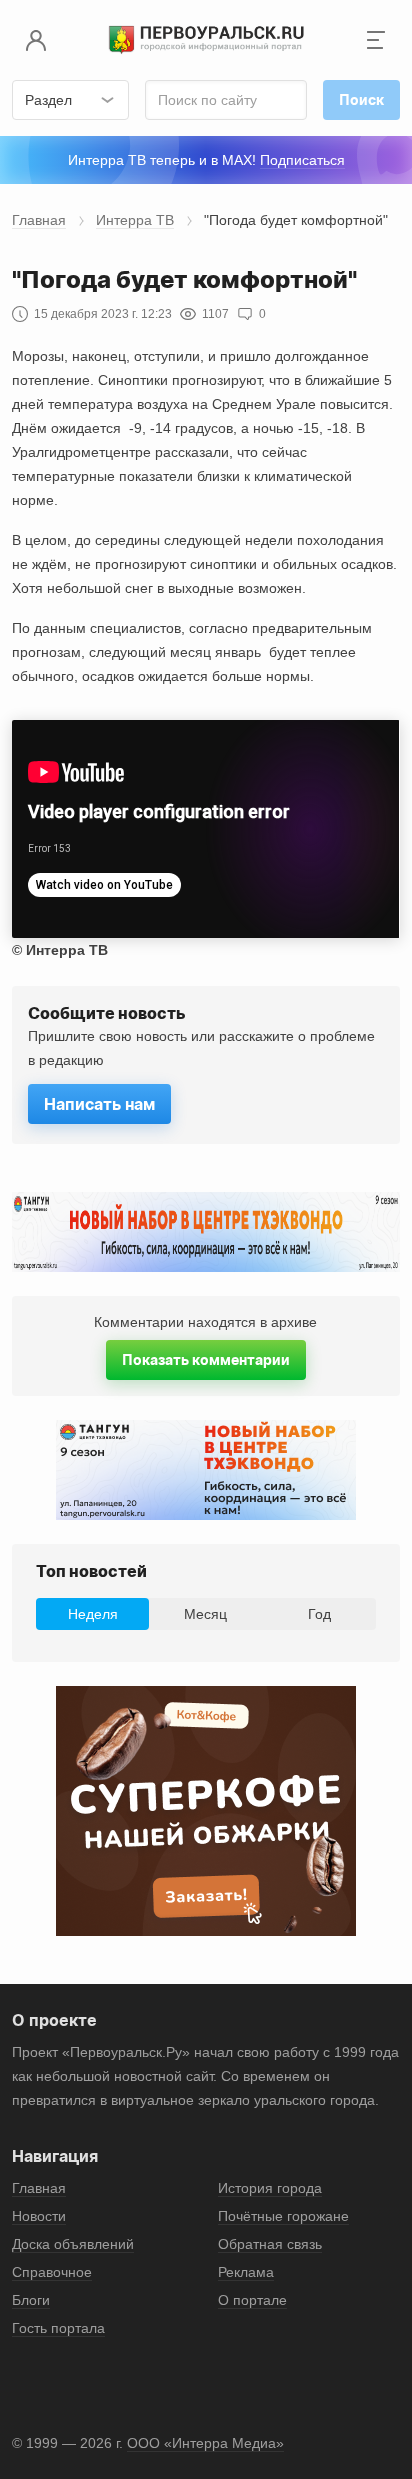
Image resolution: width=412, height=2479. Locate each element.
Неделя (93, 1614)
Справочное (52, 2272)
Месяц (205, 1614)
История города (270, 2188)
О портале (252, 2300)
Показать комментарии (206, 1359)
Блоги (31, 2300)
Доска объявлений (73, 2244)
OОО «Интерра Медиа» (205, 2443)
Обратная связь (270, 2244)
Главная (39, 220)
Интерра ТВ (135, 220)
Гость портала (58, 2328)
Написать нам (99, 1104)
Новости (39, 2216)
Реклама (246, 2272)
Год (319, 1614)
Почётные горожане (283, 2216)
